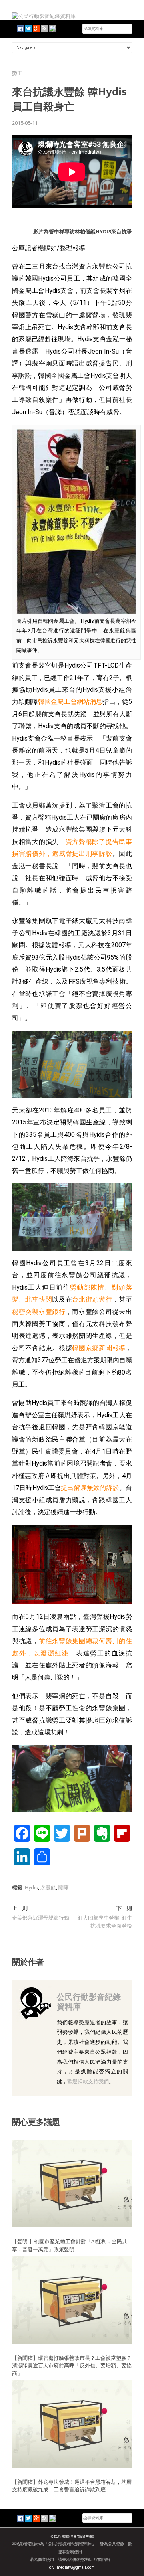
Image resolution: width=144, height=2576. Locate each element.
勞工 (17, 73)
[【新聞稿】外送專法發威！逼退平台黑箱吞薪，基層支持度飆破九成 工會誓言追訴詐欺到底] (72, 2424)
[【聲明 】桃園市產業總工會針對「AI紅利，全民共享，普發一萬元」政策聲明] (72, 2183)
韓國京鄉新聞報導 (99, 1348)
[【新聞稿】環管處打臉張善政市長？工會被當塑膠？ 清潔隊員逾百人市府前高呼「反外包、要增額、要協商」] (72, 2300)
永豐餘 (48, 1888)
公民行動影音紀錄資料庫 (89, 2002)
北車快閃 (39, 1299)
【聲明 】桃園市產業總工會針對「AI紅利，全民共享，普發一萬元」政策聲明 (70, 2245)
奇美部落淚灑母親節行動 (41, 1918)
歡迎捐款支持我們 (88, 2081)
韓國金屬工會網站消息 (70, 702)
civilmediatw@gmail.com (72, 2567)
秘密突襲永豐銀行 (39, 1312)
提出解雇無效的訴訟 (90, 1488)
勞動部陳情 (87, 1287)
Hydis (31, 1888)
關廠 (64, 1888)
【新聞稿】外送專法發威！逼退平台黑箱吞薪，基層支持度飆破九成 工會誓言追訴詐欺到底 (72, 2486)
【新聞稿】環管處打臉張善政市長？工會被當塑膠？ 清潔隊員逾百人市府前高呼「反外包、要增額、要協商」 (72, 2366)
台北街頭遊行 (92, 1299)
